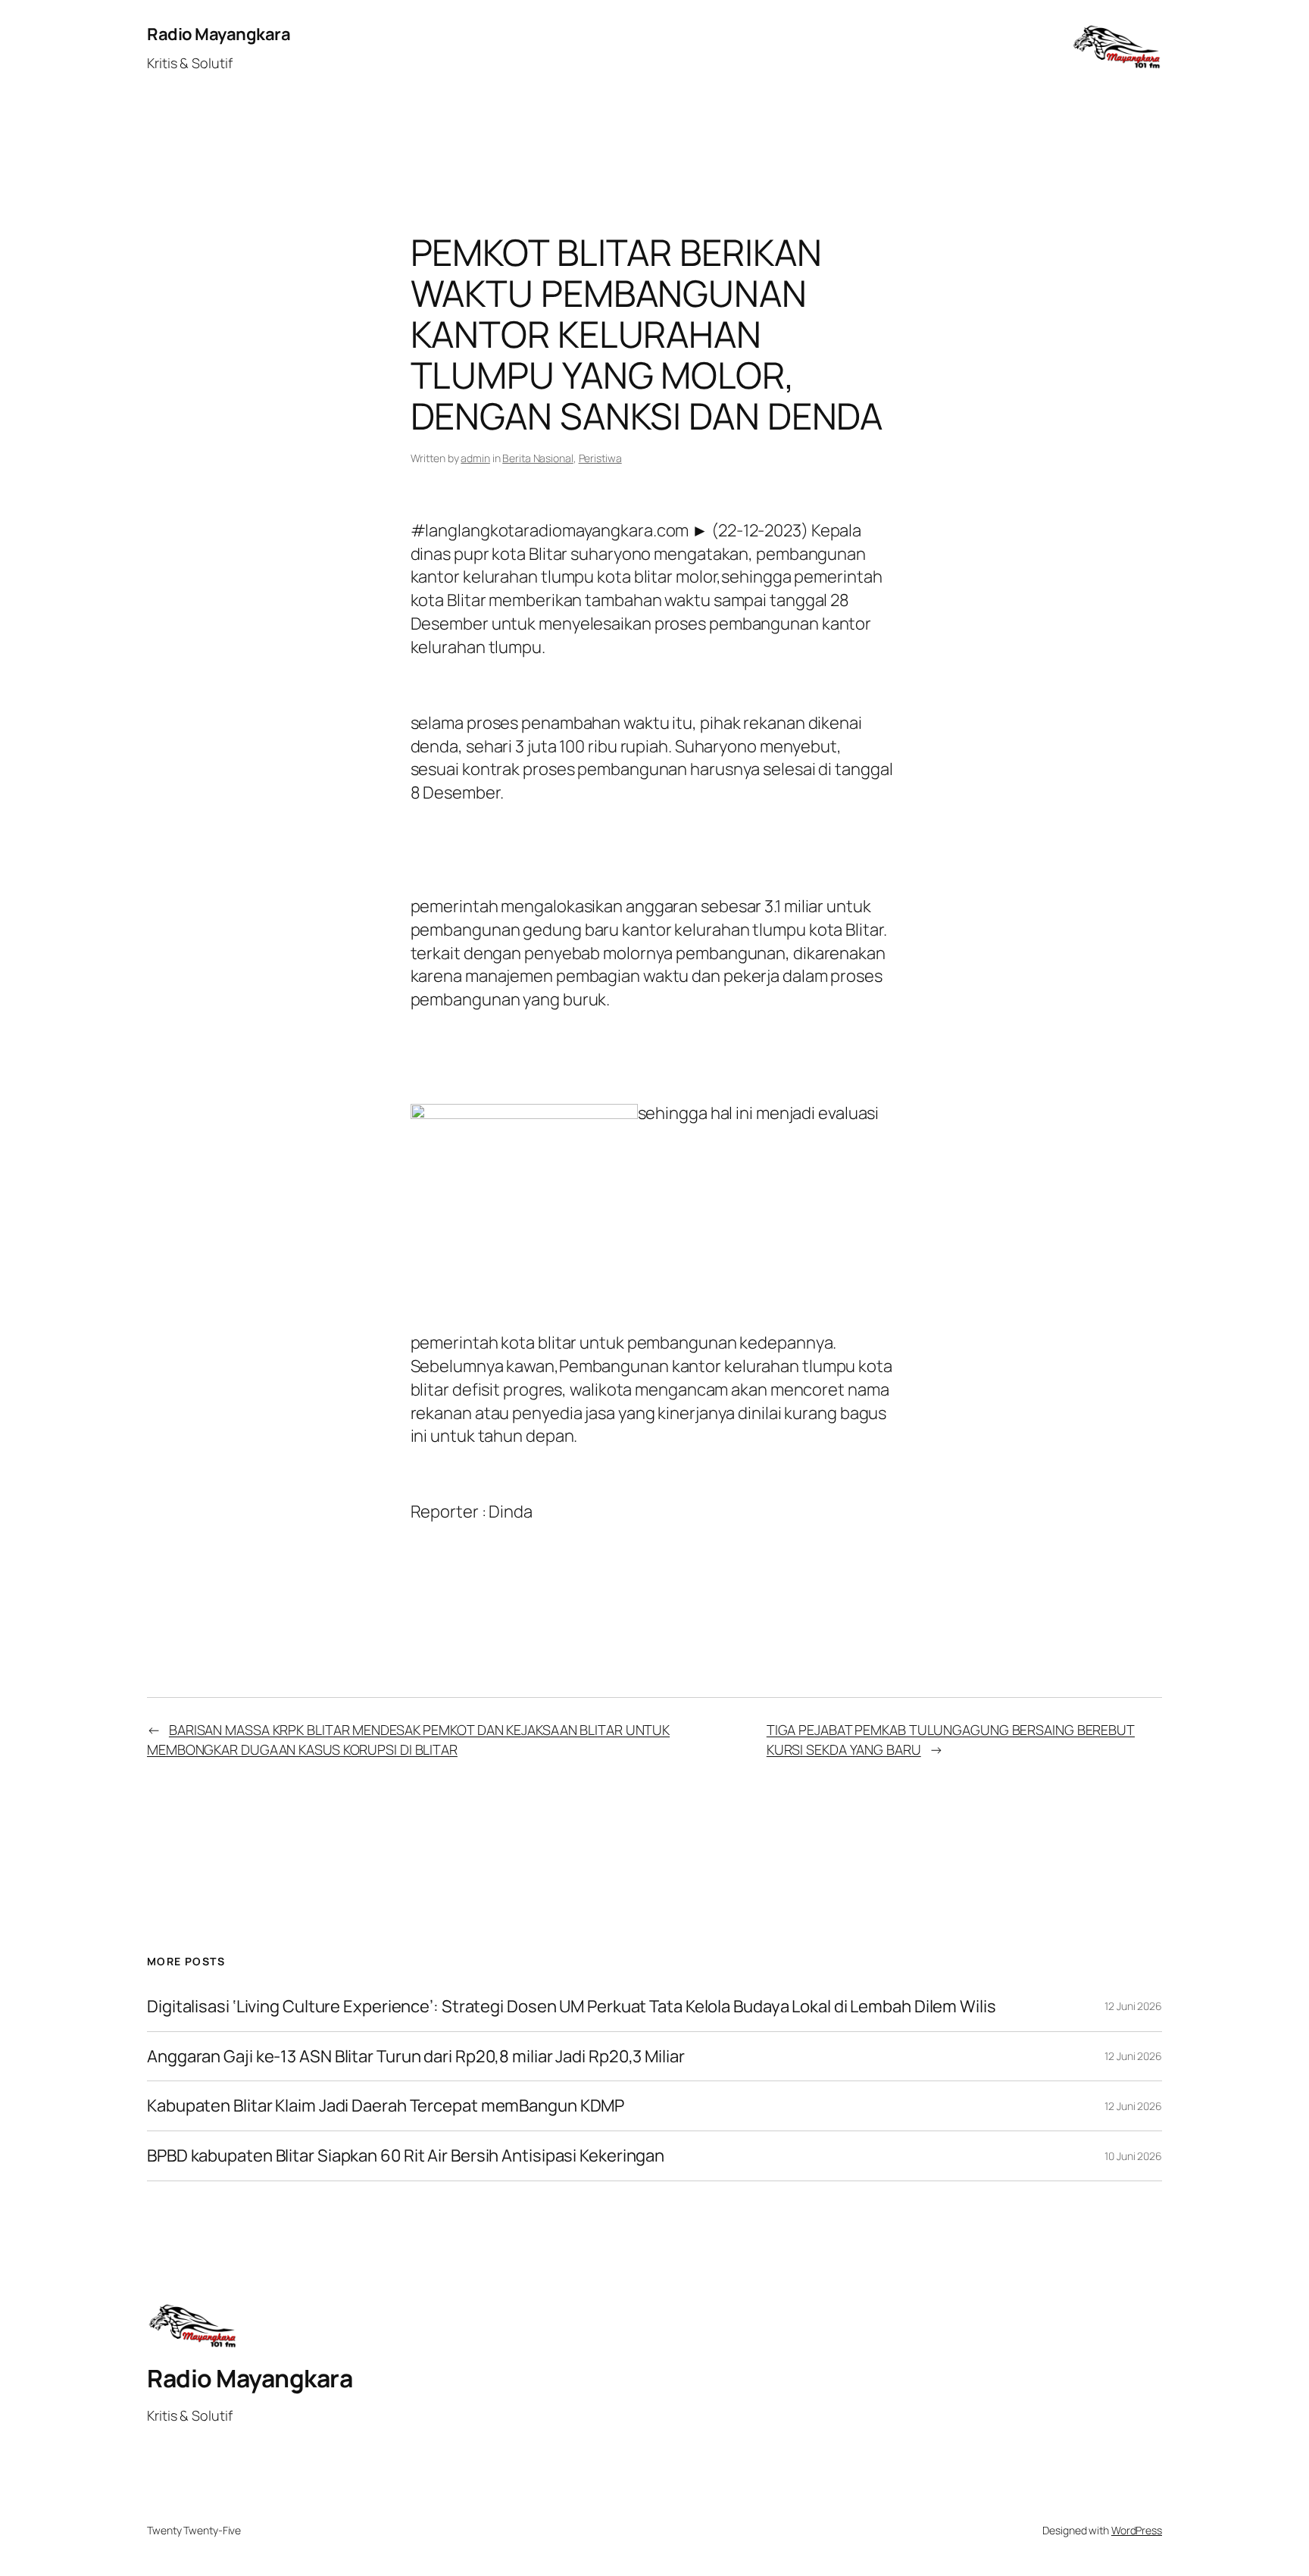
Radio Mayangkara (219, 34)
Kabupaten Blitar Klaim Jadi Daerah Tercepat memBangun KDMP (386, 2106)
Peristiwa (600, 458)
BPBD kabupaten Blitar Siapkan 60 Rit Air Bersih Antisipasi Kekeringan (406, 2156)
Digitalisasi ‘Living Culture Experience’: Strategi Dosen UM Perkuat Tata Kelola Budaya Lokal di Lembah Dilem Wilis (572, 2007)
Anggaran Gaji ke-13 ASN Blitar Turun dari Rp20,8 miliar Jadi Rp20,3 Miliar (416, 2057)
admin (475, 458)
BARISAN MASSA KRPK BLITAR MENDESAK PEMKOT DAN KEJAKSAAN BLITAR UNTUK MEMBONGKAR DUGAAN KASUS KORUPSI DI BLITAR (408, 1739)
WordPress (1137, 2530)
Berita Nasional (538, 458)
